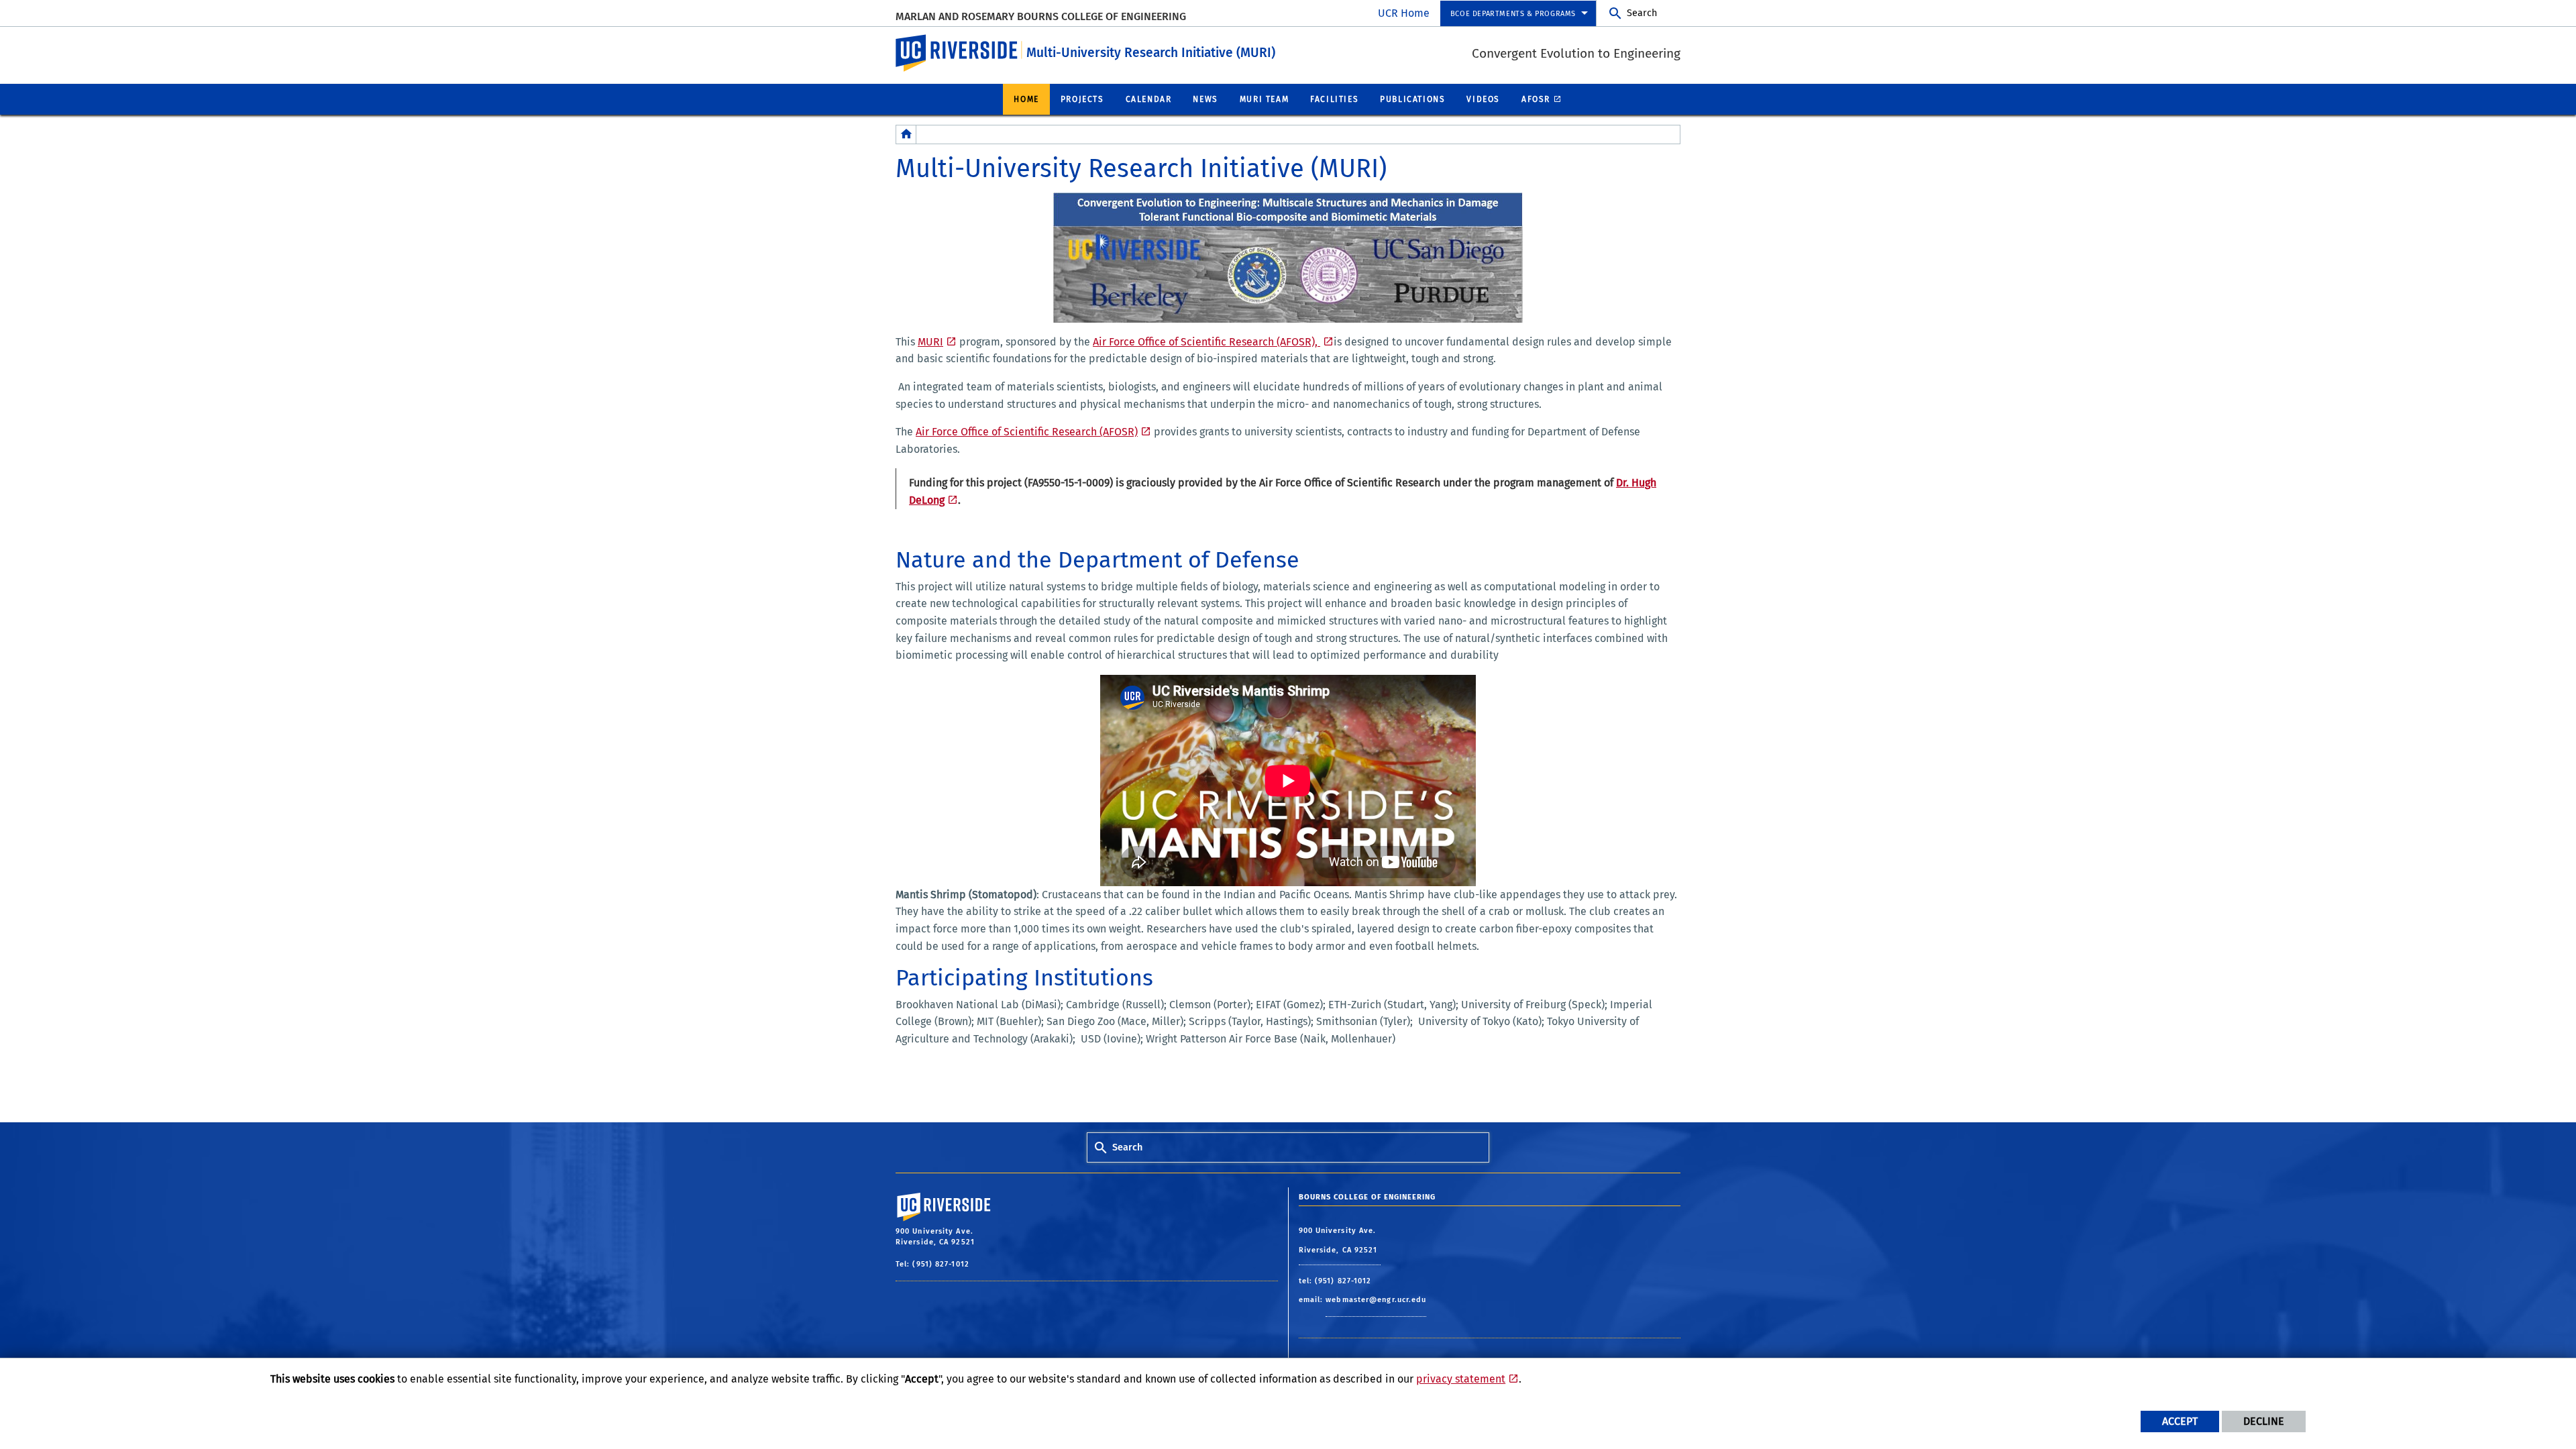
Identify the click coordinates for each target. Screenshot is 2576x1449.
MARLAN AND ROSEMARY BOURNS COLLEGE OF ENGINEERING (1041, 16)
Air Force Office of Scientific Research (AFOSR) (1027, 432)
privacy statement (1461, 1379)
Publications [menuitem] (1412, 99)
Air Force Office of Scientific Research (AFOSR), (1206, 342)
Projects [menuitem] (1082, 99)
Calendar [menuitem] (1149, 99)
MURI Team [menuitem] (1264, 99)
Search (1642, 13)
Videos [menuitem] (1483, 99)
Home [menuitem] (1026, 99)
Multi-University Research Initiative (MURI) (1151, 53)
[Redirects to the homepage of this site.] (906, 135)
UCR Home (1404, 13)
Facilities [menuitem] (1334, 99)
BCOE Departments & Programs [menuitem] (1513, 14)
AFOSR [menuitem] (1536, 99)
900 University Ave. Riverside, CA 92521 (1340, 1241)
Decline (2264, 1421)
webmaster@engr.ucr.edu (1376, 1300)
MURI (930, 342)
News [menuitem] (1205, 99)
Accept (2180, 1421)
